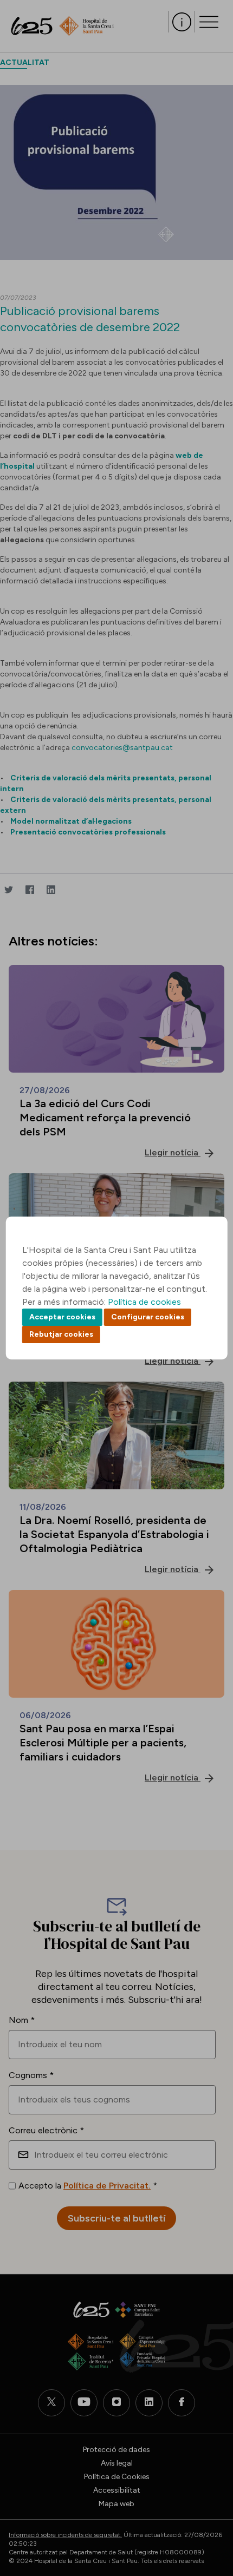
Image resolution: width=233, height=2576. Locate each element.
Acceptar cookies (62, 1317)
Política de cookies (144, 1302)
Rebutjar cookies (61, 1334)
